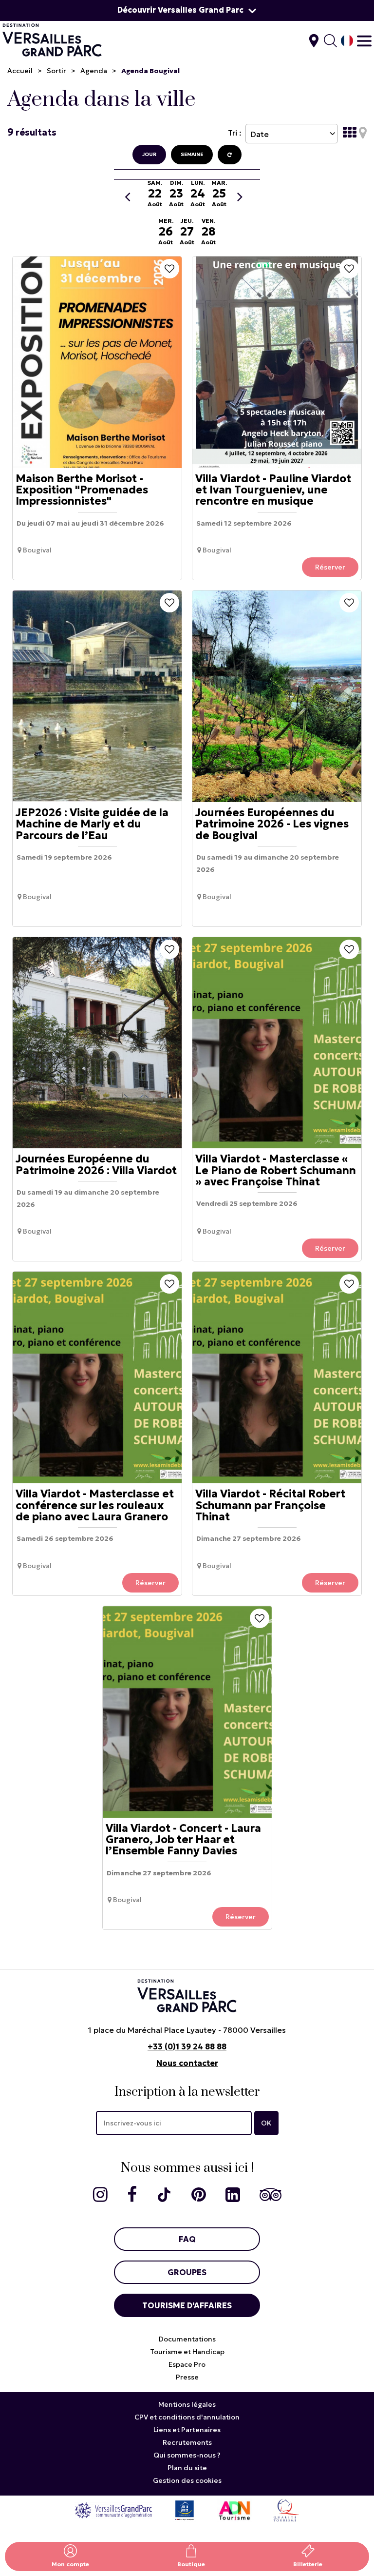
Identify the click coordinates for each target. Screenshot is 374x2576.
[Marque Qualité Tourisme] (286, 2510)
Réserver (330, 567)
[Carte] (363, 133)
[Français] (347, 41)
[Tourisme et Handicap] (185, 2510)
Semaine (192, 154)
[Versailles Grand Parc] (113, 2510)
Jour (149, 154)
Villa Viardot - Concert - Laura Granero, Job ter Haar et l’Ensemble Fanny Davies (183, 1840)
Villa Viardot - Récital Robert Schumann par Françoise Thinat (270, 1506)
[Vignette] (350, 133)
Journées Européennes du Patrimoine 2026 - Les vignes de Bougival (272, 824)
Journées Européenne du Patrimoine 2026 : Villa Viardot (96, 1165)
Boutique (191, 2564)
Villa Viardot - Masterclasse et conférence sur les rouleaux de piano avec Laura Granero (95, 1506)
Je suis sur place (314, 41)
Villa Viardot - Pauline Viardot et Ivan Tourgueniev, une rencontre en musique (273, 490)
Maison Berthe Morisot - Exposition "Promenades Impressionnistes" (82, 490)
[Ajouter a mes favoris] (169, 269)
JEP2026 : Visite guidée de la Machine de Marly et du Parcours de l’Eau (92, 824)
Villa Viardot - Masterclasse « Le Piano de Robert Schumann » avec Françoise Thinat (276, 1171)
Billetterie (308, 2564)
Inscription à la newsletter (187, 2092)
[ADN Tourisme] (234, 2510)
